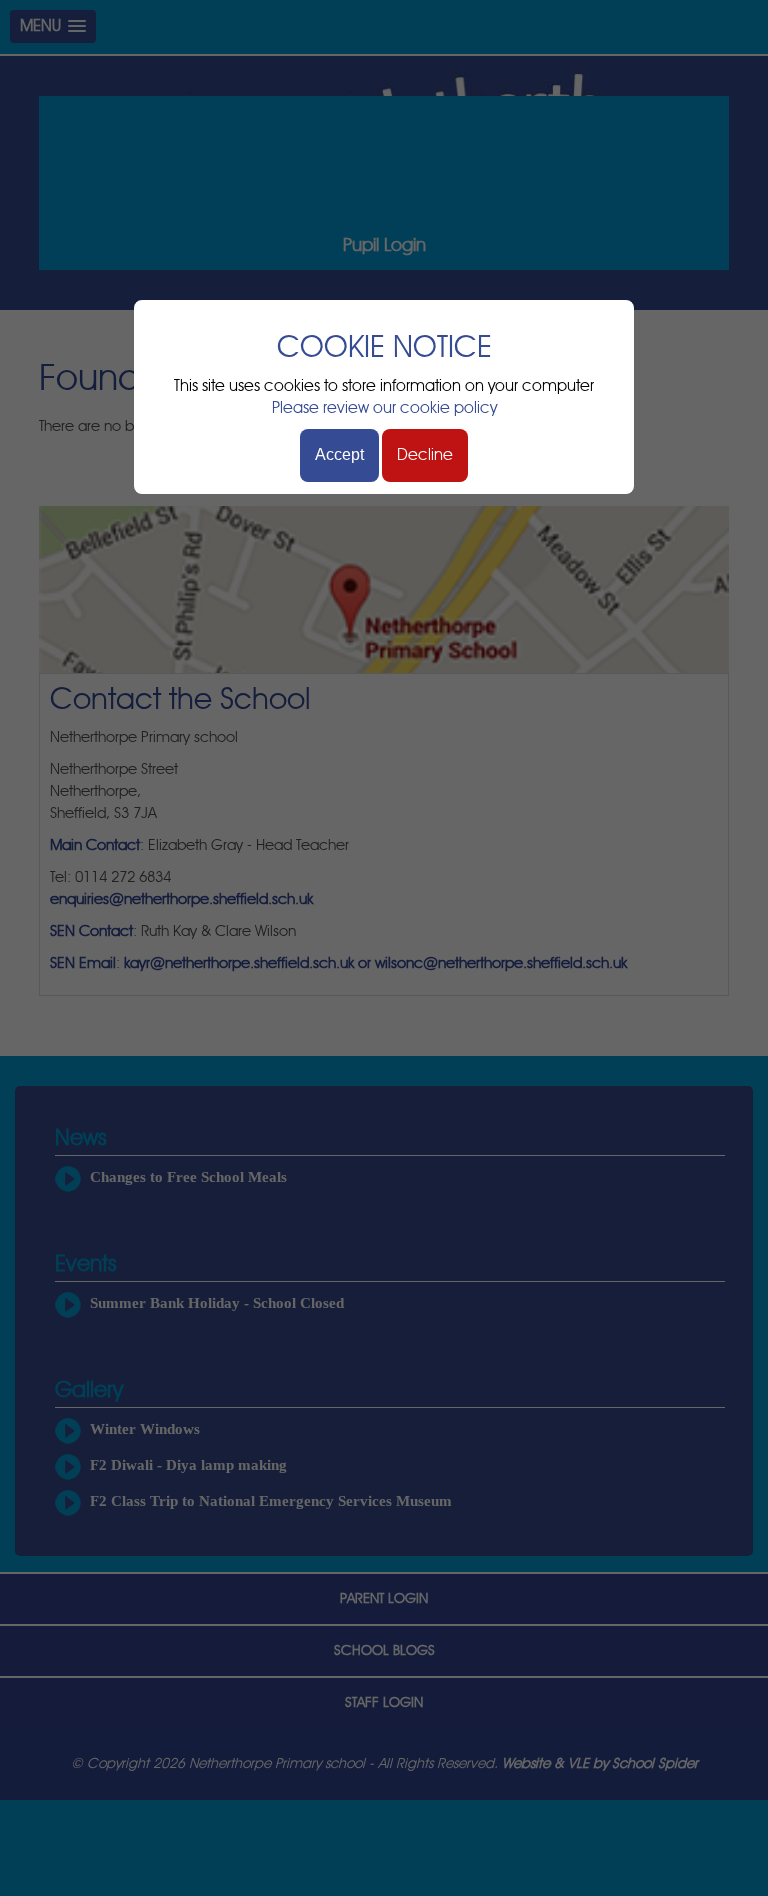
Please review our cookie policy (384, 408)
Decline (425, 455)
